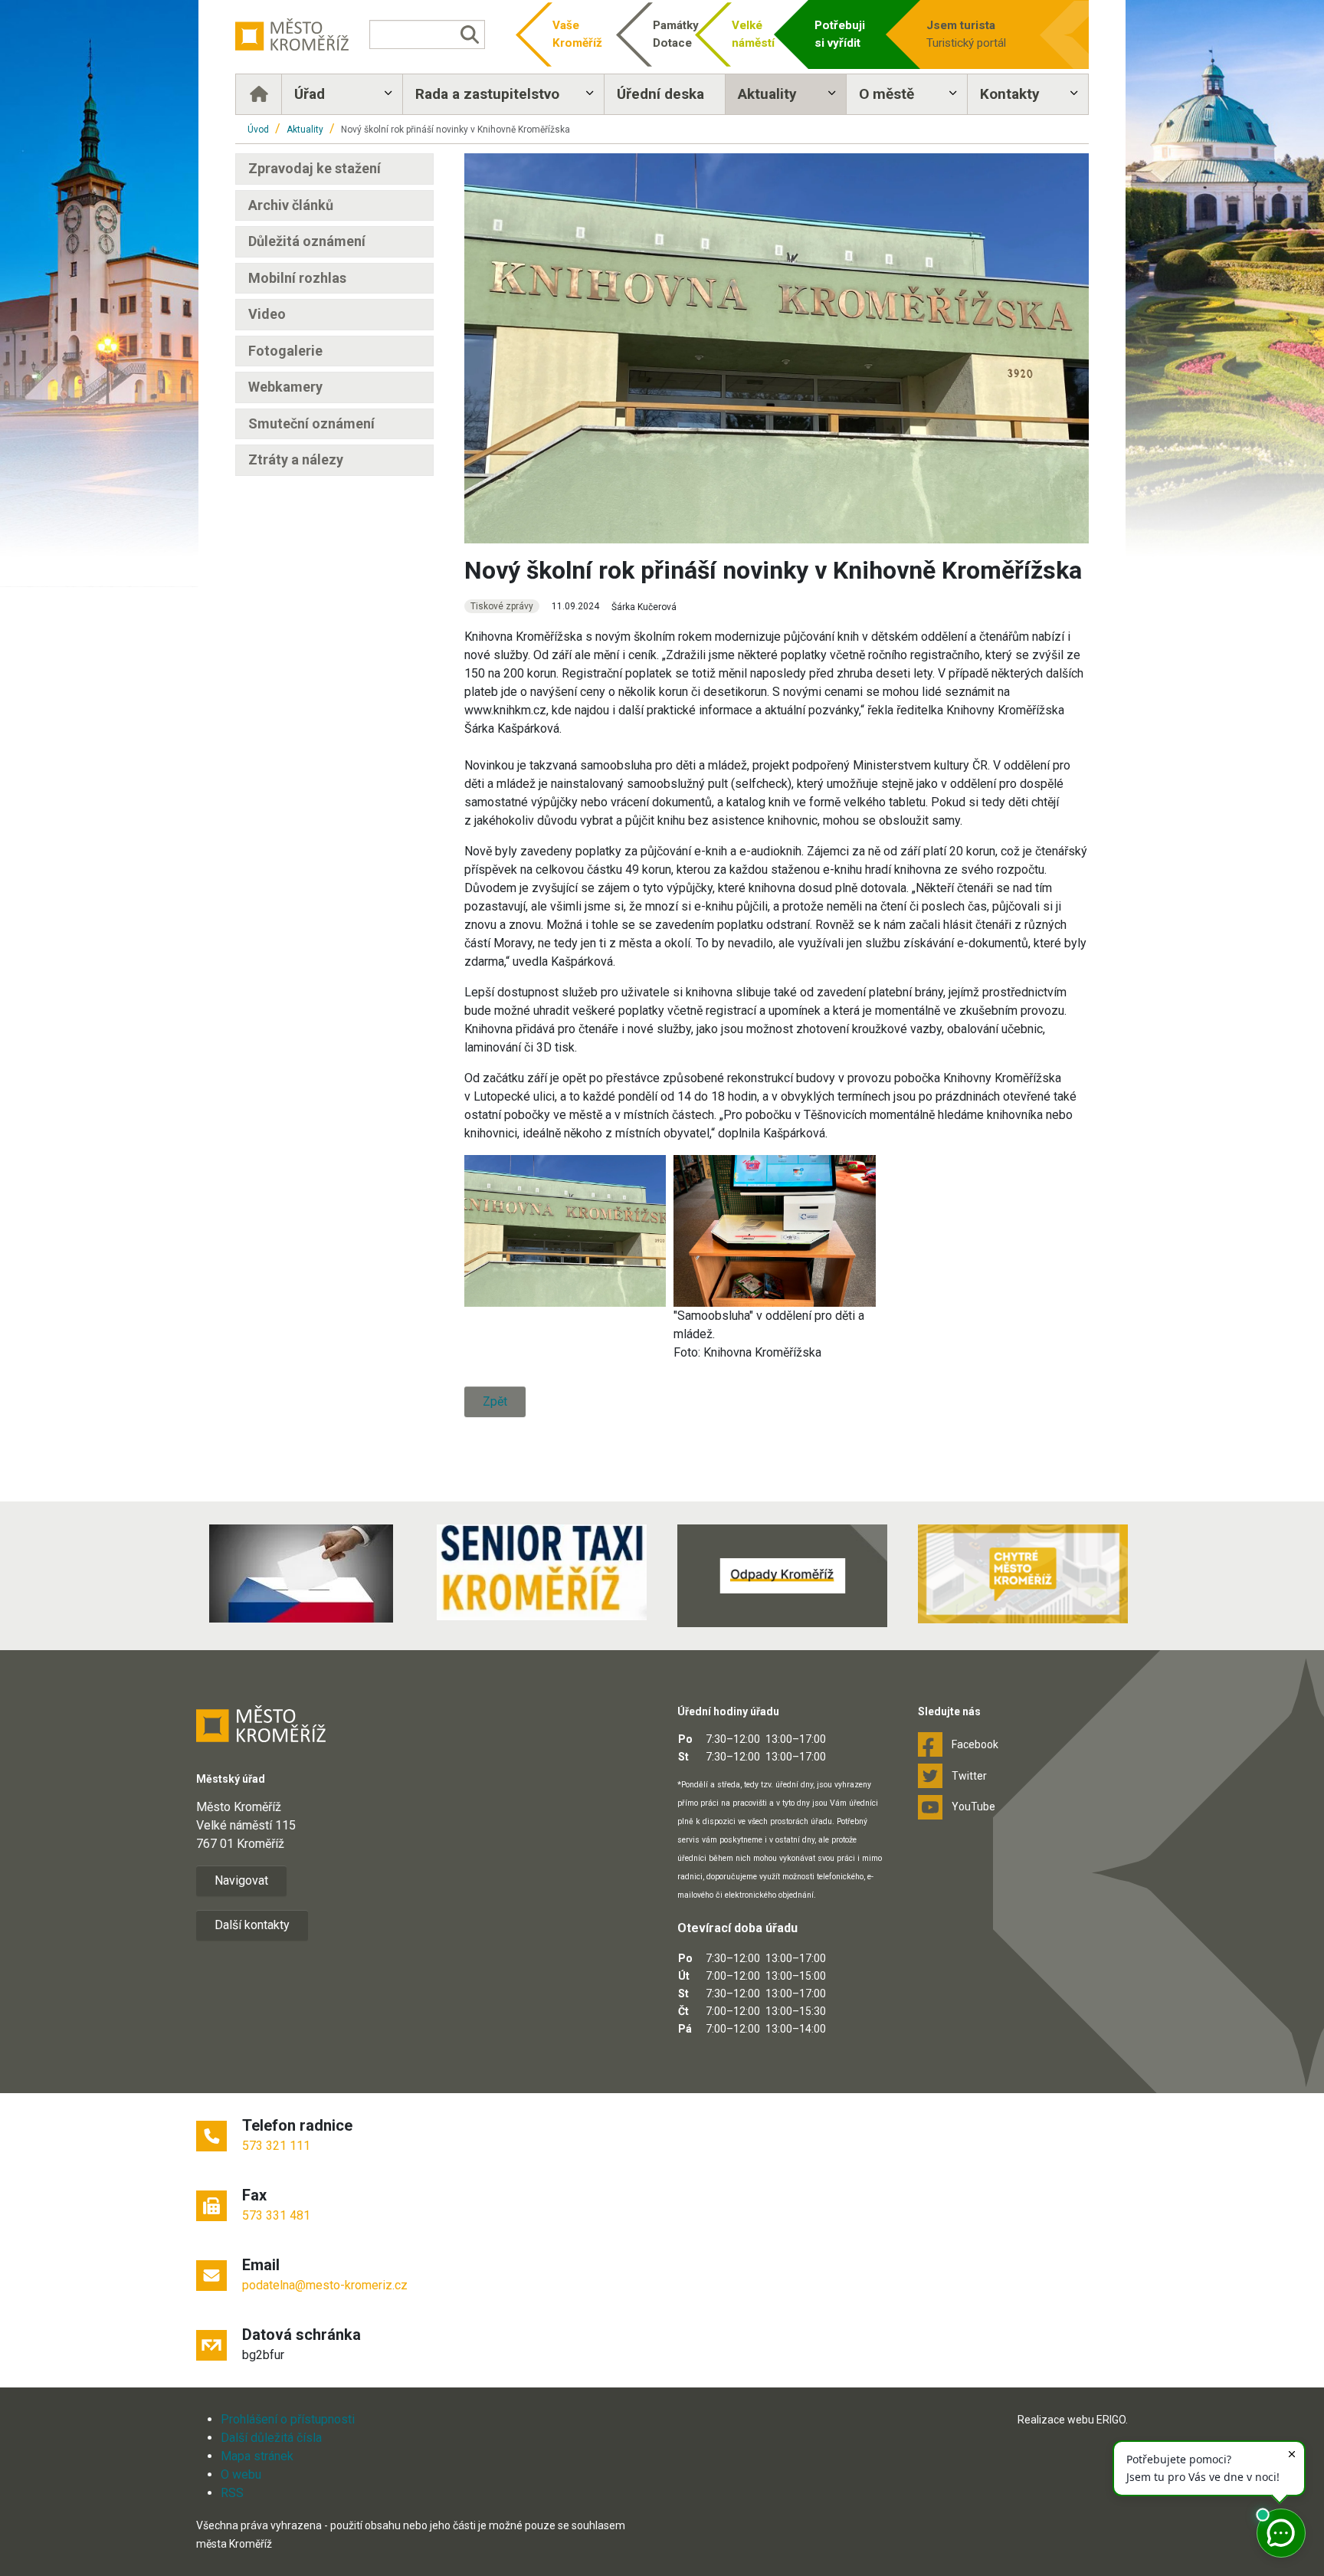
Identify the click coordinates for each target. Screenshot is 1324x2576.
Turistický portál (966, 34)
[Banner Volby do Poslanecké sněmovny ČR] (301, 1573)
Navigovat (241, 1880)
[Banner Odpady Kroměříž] (782, 1576)
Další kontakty (252, 1925)
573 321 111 (276, 2146)
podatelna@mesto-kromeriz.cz (325, 2285)
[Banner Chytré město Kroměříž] (1023, 1574)
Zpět (495, 1401)
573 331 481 (276, 2215)
